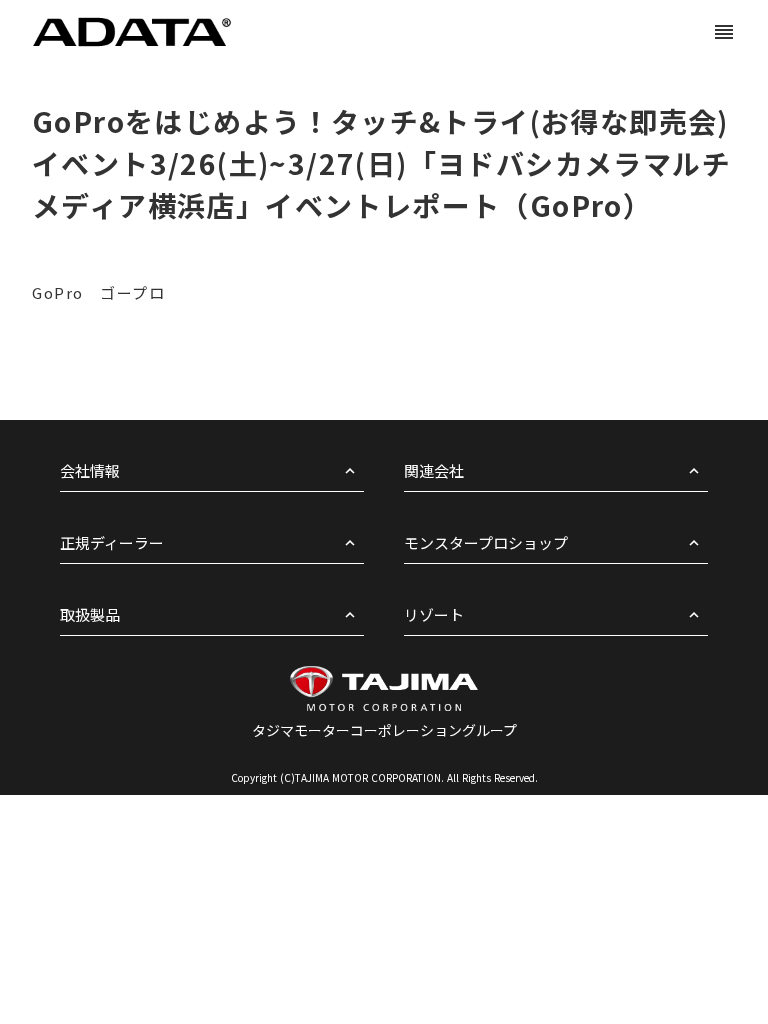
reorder (724, 32)
